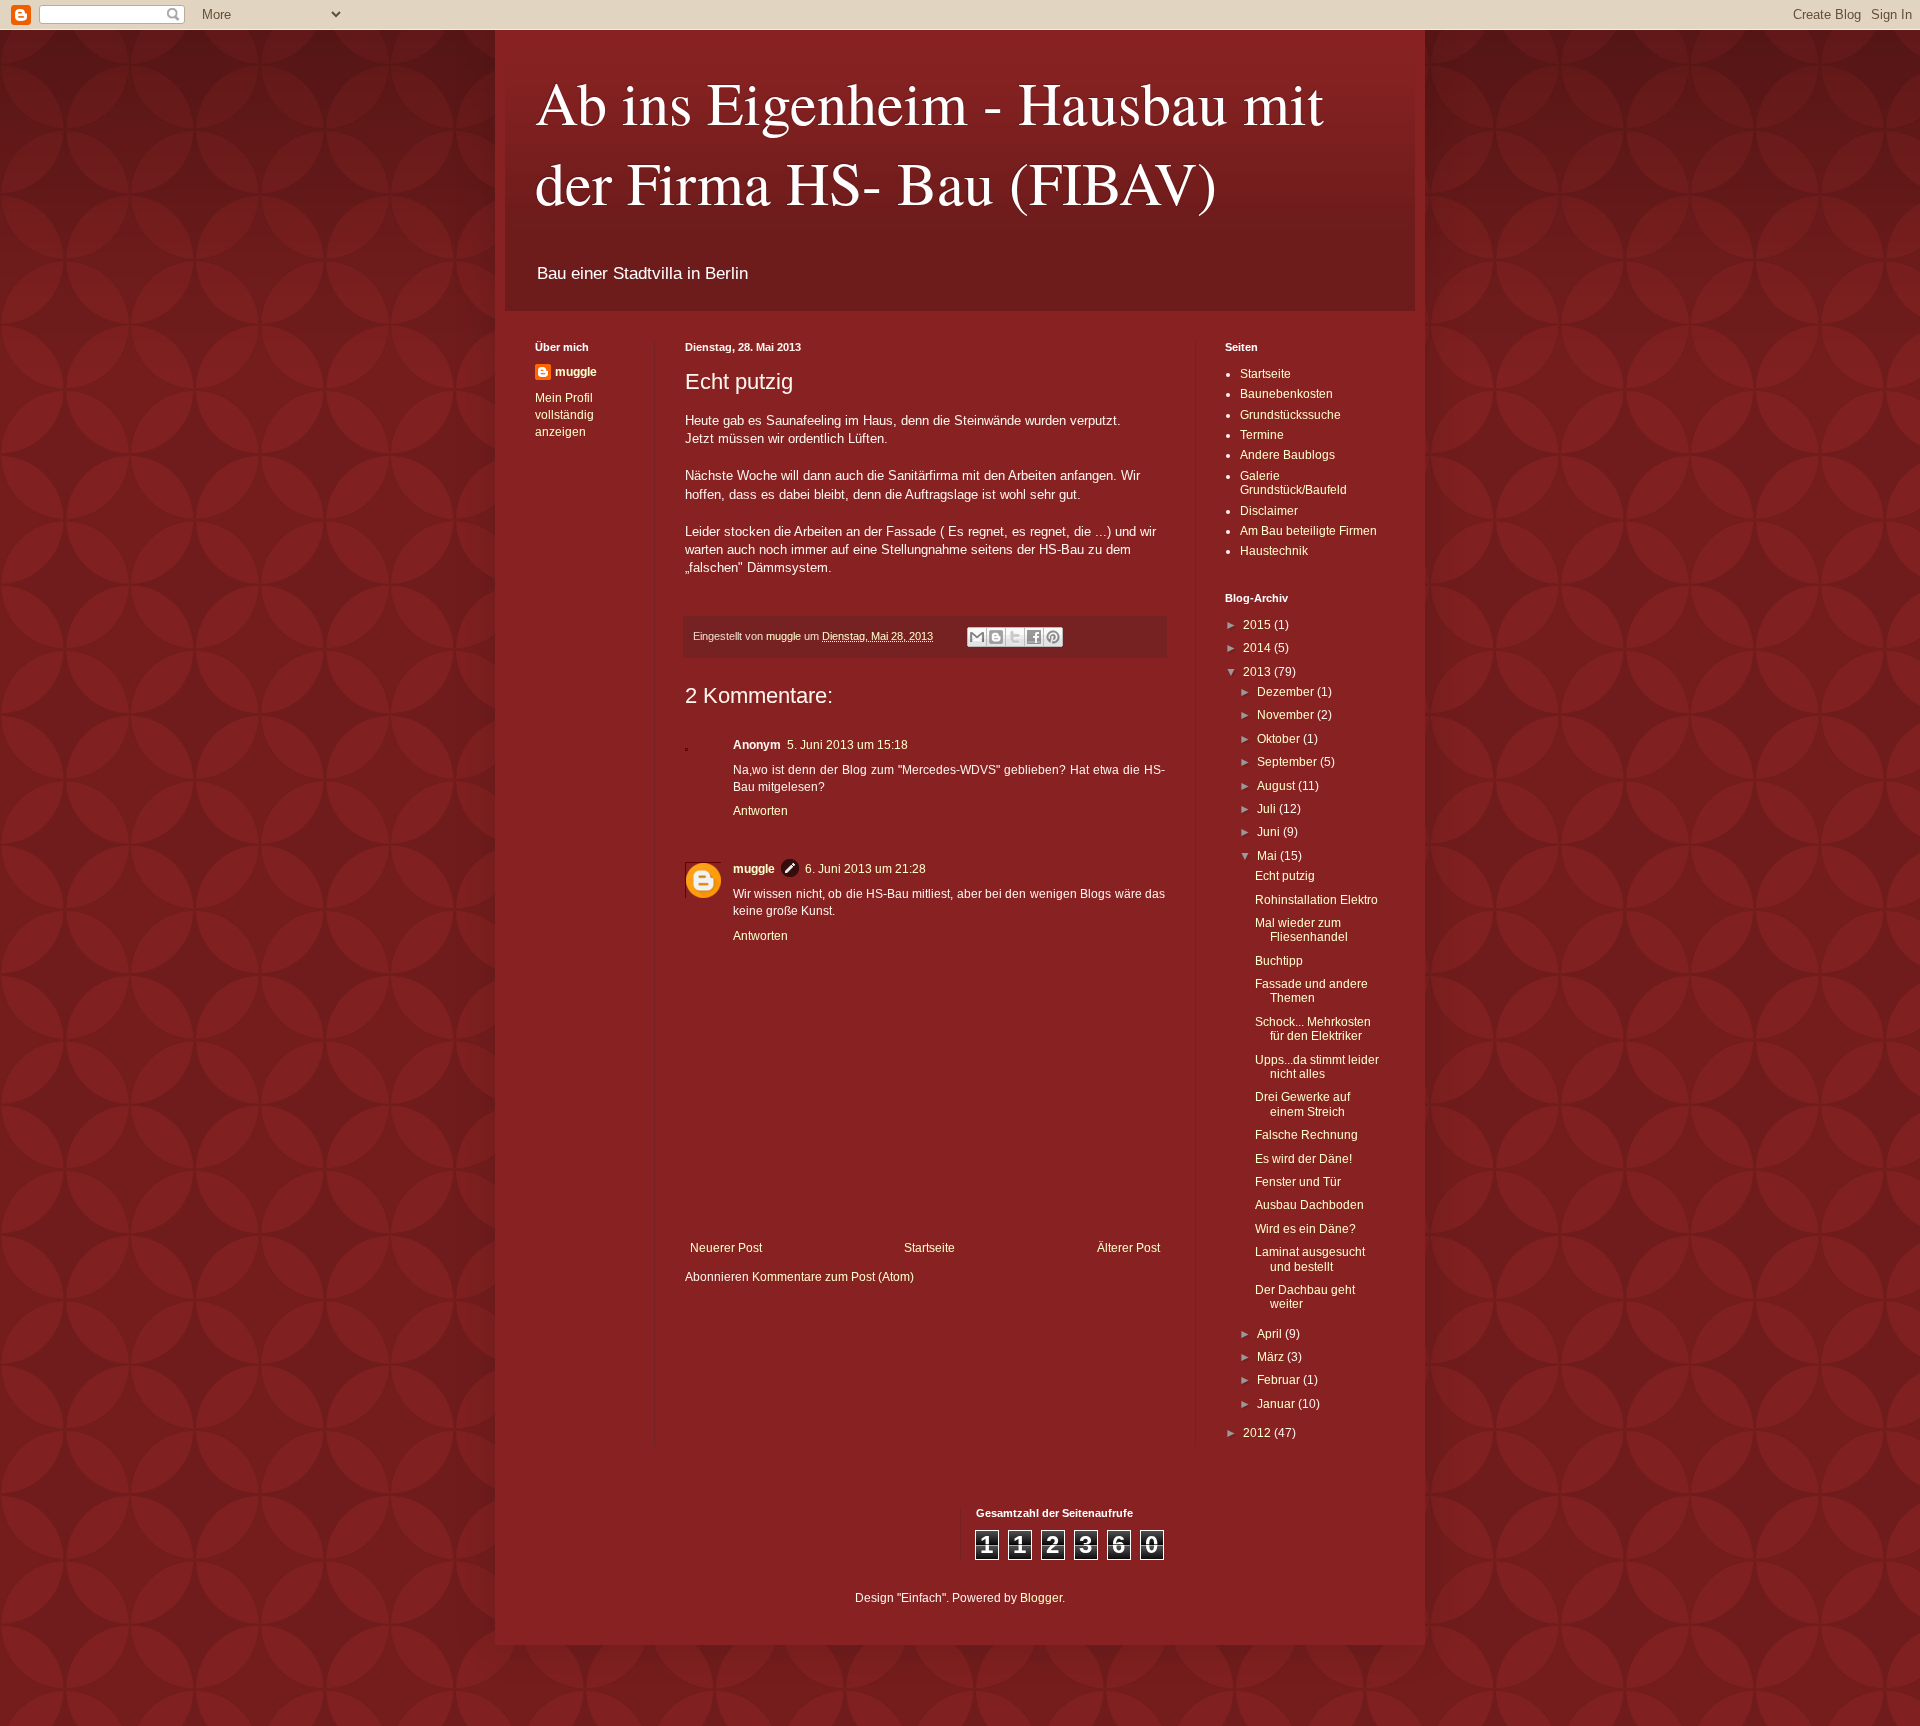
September (1288, 762)
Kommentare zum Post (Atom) (833, 1277)
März (1272, 1357)
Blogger (1041, 1598)
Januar (1277, 1404)
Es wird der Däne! (1303, 1159)
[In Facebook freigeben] (1034, 637)
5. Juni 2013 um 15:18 (847, 745)
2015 (1258, 625)
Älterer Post (1128, 1248)
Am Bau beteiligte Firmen (1308, 531)
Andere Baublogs (1287, 455)
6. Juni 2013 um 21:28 (865, 869)
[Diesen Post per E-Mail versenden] (977, 637)
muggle (754, 869)
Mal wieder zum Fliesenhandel (1301, 930)
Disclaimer (1269, 511)
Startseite (929, 1248)
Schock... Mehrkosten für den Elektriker (1313, 1029)
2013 (1258, 672)
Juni (1270, 832)
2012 (1258, 1433)
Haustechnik (1274, 551)
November (1287, 715)
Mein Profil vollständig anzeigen (564, 415)
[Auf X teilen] (1015, 637)
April (1271, 1334)
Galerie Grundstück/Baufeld (1293, 483)
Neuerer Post (726, 1248)
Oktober (1280, 739)
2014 (1258, 648)
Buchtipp (1279, 961)
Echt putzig (1285, 876)
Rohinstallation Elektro (1316, 900)
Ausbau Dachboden (1309, 1205)
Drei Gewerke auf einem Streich (1302, 1104)
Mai (1268, 856)
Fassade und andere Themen (1311, 991)
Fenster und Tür (1298, 1182)
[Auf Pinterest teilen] (1053, 637)
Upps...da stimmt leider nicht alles (1317, 1067)
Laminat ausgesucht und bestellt (1310, 1259)
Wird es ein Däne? (1305, 1229)
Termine (1262, 435)
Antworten (760, 811)
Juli (1268, 809)
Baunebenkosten (1286, 394)
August (1277, 786)
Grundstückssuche (1290, 415)
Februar (1280, 1380)
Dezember (1287, 692)
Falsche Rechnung (1306, 1135)
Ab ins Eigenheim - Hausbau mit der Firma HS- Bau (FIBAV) (929, 142)
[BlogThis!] (996, 637)
